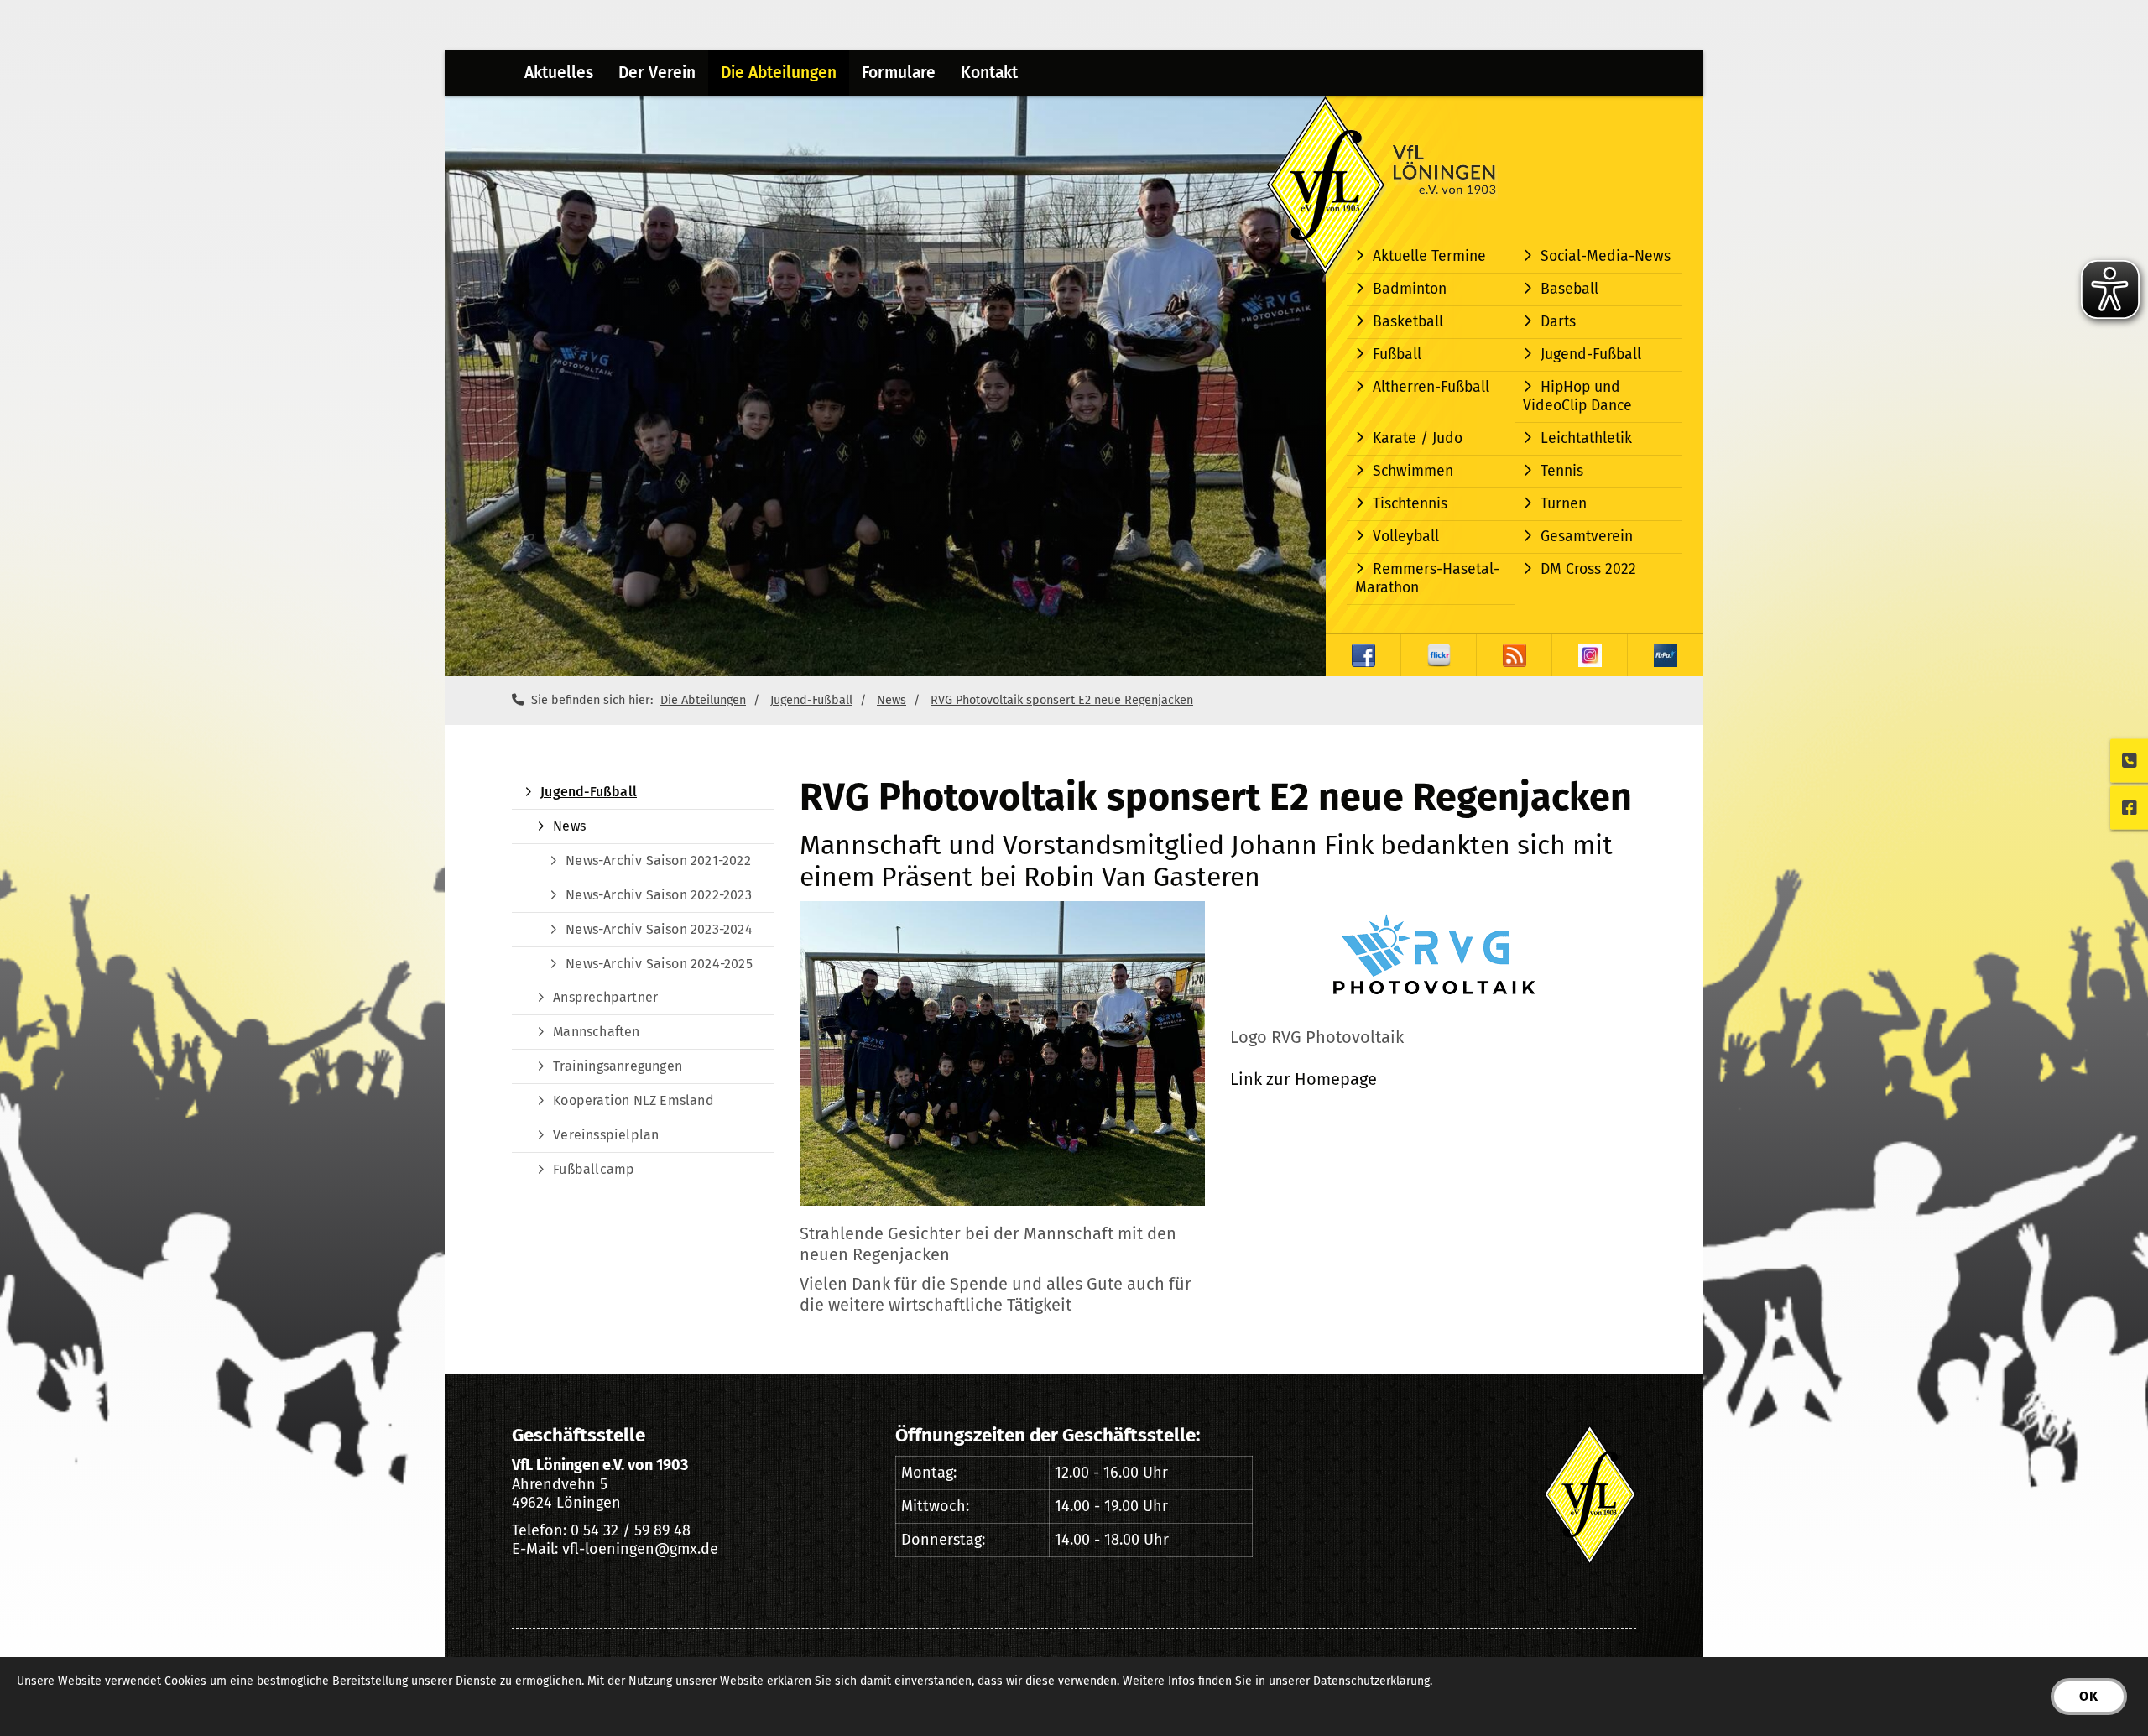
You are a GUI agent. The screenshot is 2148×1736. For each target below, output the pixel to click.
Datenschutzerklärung (1371, 1681)
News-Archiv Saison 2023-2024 (659, 929)
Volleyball (1406, 537)
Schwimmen (1413, 471)
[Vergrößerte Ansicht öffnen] (1003, 1053)
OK (2089, 1696)
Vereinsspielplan (606, 1135)
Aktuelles (559, 73)
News (892, 700)
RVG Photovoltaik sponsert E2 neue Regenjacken (1062, 700)
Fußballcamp (594, 1169)
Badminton (1410, 289)
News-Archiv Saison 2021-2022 (658, 860)
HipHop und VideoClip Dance (1577, 396)
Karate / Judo (1418, 438)
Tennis (1562, 471)
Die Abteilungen (779, 73)
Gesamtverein (1587, 537)
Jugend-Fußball (1591, 354)
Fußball (1397, 354)
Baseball (1569, 289)
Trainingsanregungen (618, 1066)
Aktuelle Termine (1429, 256)
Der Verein (657, 73)
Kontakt (989, 73)
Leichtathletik (1586, 438)
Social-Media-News (1606, 256)
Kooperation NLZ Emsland (633, 1100)
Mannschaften (596, 1032)
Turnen (1564, 504)
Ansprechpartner (605, 997)
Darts (1558, 322)
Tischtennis (1410, 504)
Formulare (899, 73)
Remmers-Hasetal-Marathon (1427, 579)
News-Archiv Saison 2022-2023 (659, 895)
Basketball (1408, 322)
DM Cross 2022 (1588, 569)
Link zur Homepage (1303, 1079)
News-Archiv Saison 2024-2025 (659, 964)
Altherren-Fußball (1431, 387)
